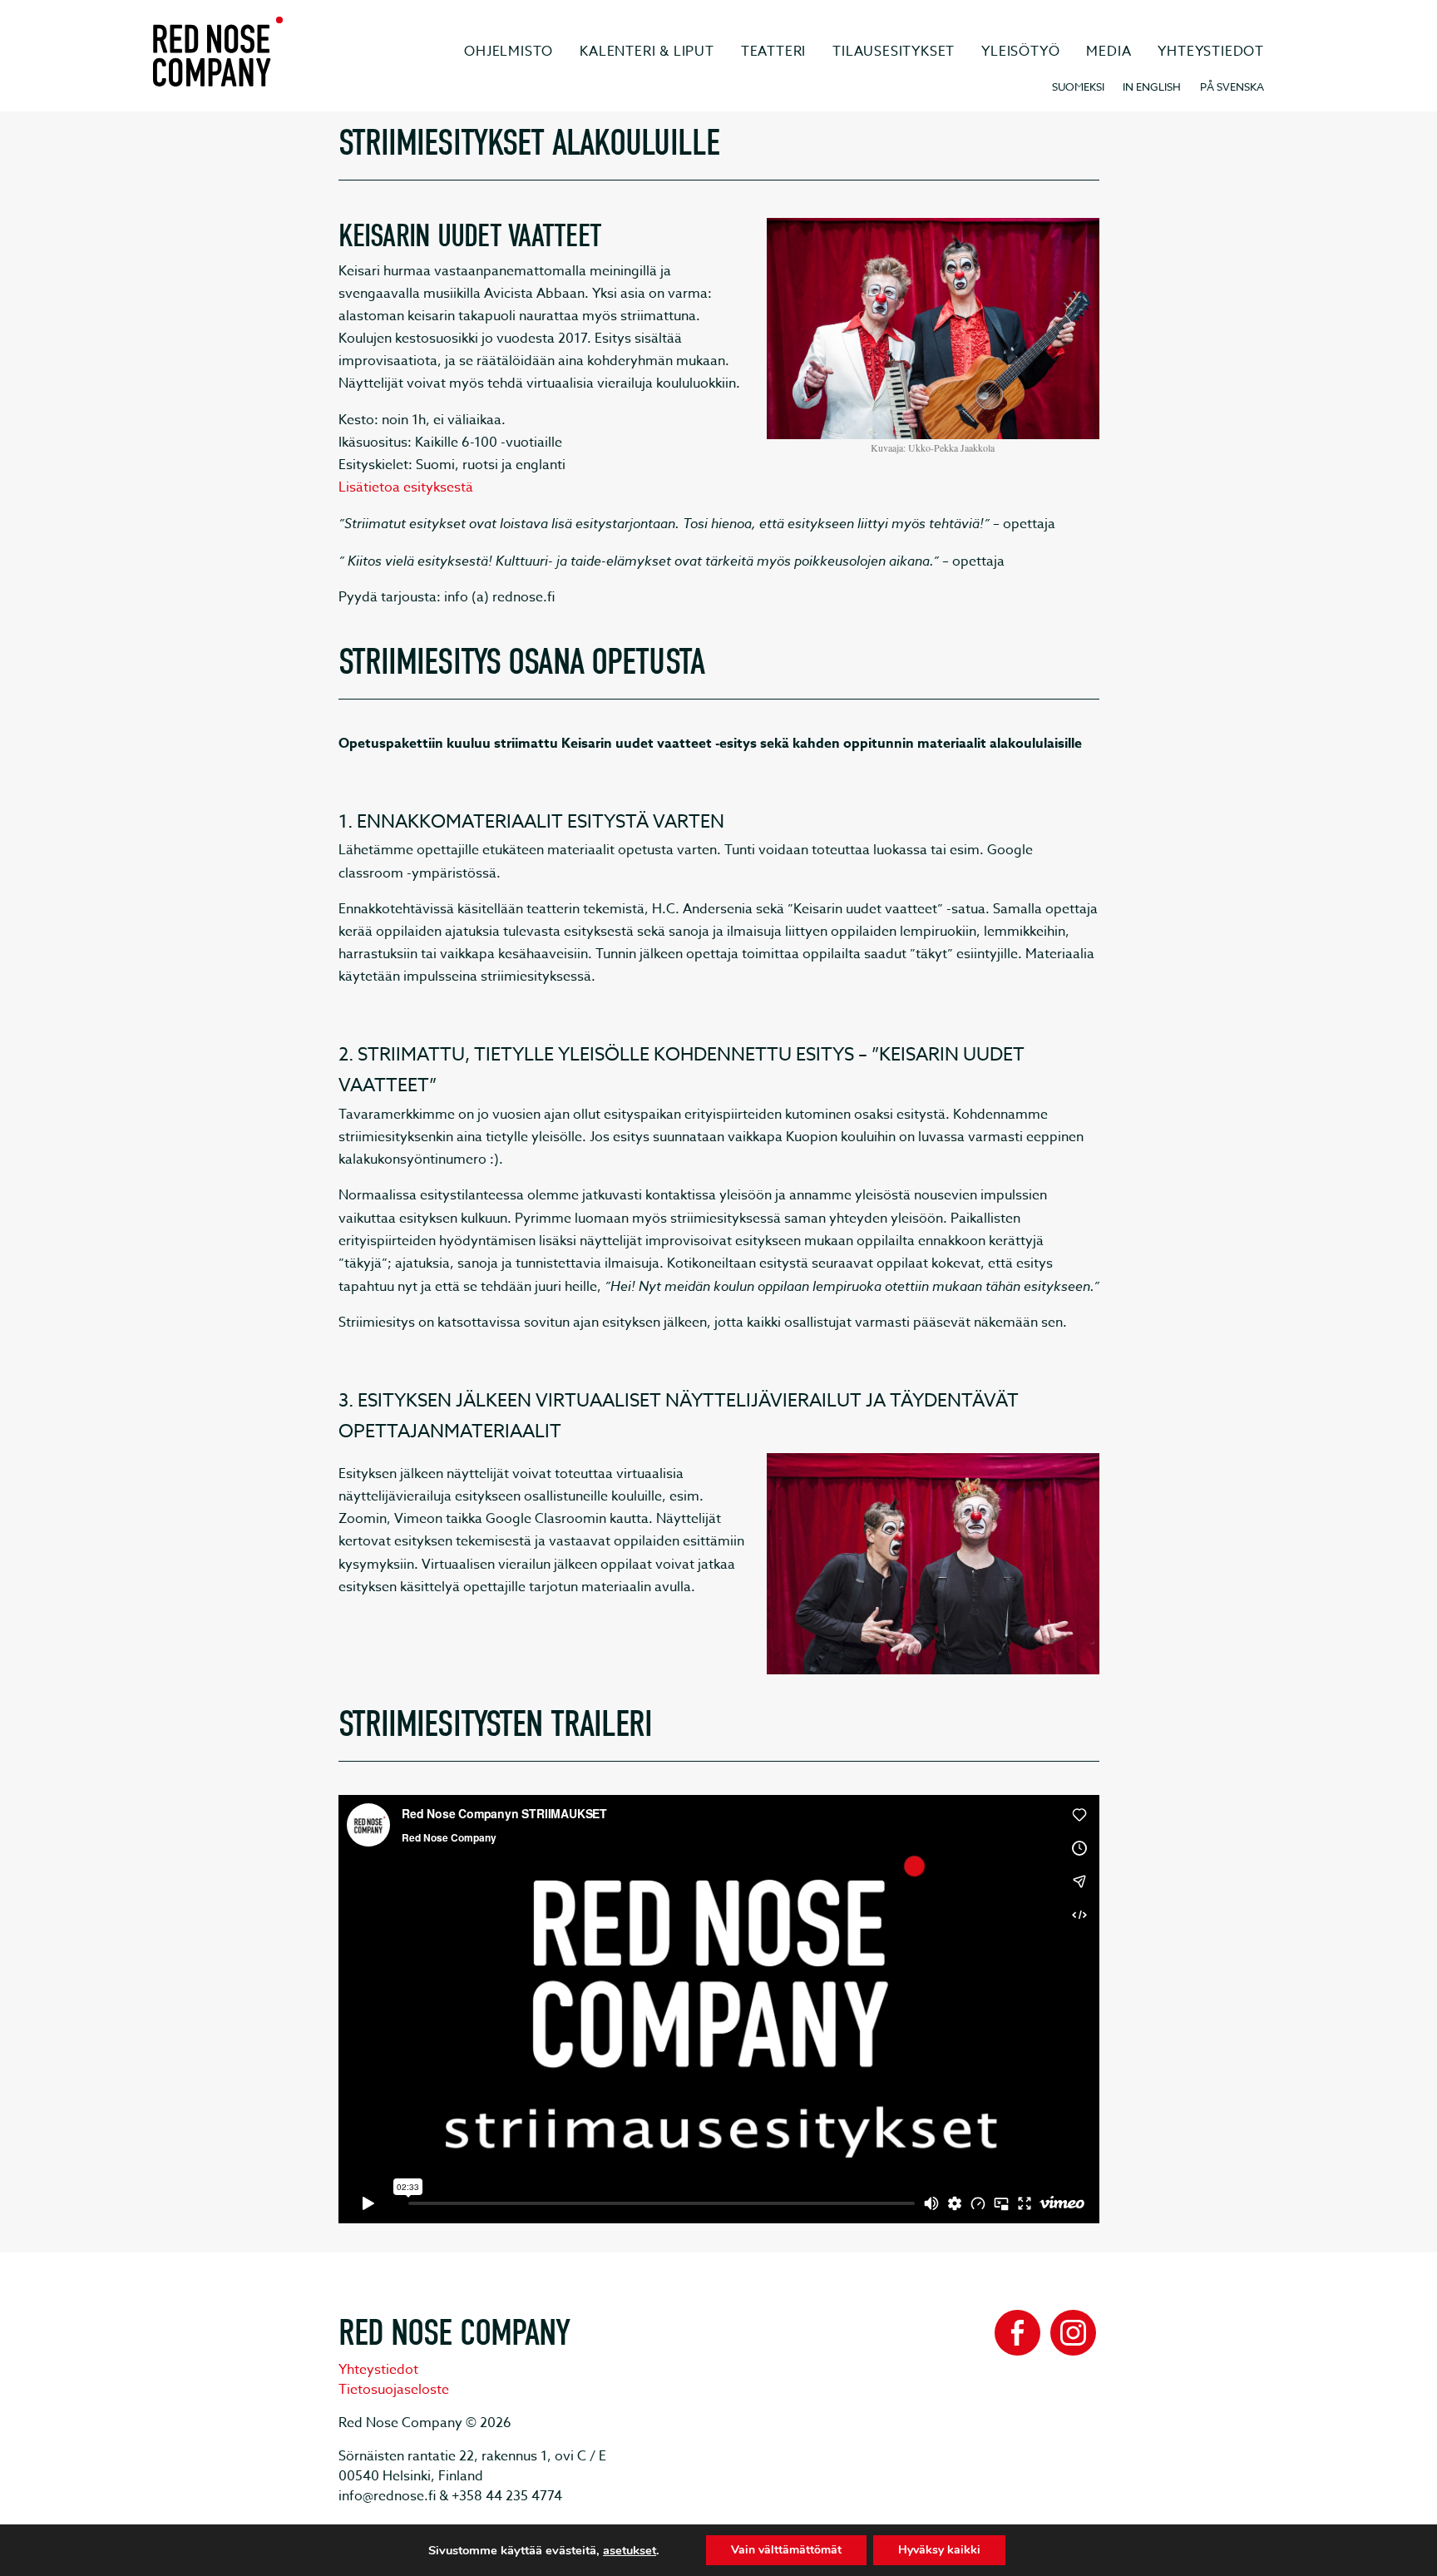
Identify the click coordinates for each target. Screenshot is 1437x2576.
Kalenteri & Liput (647, 52)
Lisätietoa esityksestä (406, 487)
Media (1109, 52)
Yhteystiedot (1211, 52)
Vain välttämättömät (786, 2550)
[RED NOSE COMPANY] (218, 52)
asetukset (630, 2550)
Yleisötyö (1020, 52)
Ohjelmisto (509, 52)
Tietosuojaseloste (394, 2390)
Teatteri (773, 52)
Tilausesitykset (894, 52)
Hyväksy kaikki (939, 2550)
